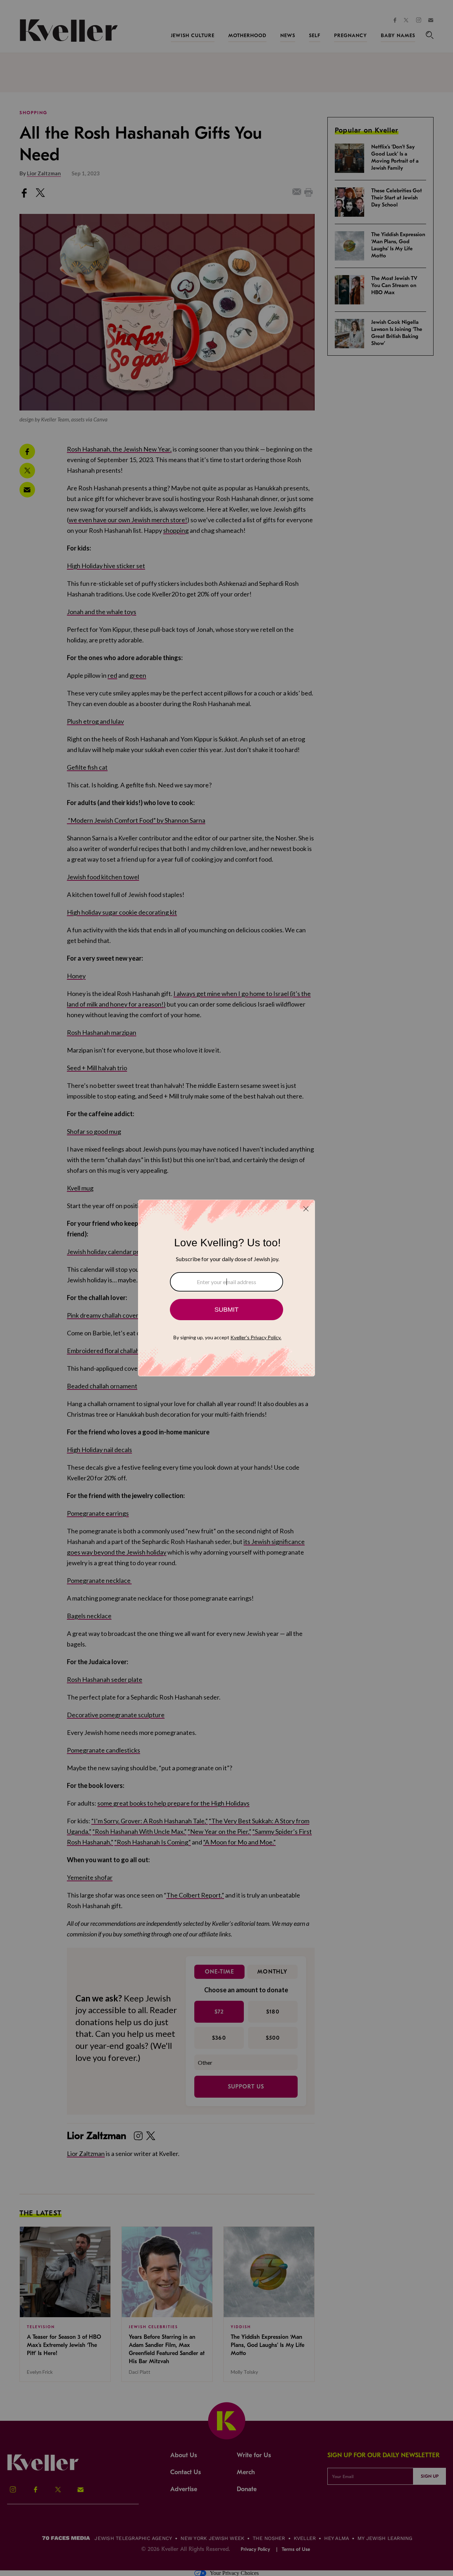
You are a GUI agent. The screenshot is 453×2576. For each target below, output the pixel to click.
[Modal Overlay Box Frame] (226, 1288)
